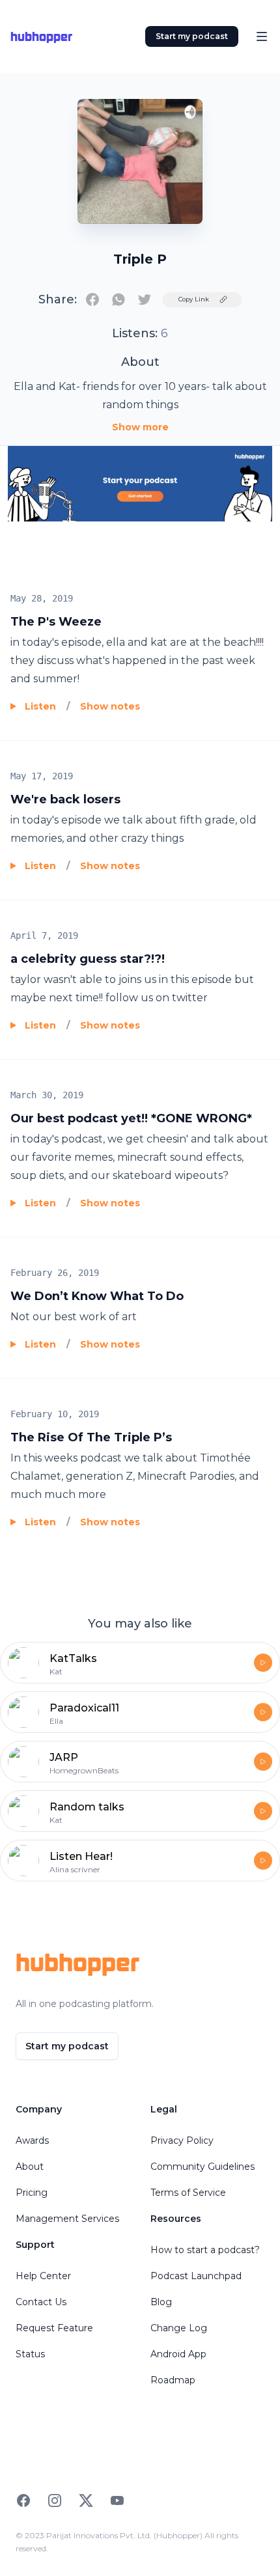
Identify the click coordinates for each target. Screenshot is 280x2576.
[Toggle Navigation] (262, 36)
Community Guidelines (203, 2167)
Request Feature (54, 2328)
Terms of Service (188, 2193)
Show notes (110, 706)
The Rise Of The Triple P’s (91, 1437)
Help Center (43, 2276)
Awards (32, 2140)
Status (30, 2354)
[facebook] (92, 299)
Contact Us (41, 2302)
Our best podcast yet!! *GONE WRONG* (131, 1118)
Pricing (32, 2193)
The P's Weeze (56, 622)
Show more (140, 427)
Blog (161, 2302)
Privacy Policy (182, 2140)
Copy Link (194, 299)
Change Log (179, 2328)
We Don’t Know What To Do (97, 1296)
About (30, 2167)
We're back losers (65, 799)
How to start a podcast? (205, 2250)
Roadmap (173, 2380)
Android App (178, 2354)
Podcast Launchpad (196, 2276)
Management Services (67, 2219)
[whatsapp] (119, 299)
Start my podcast (192, 36)
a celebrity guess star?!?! (88, 959)
